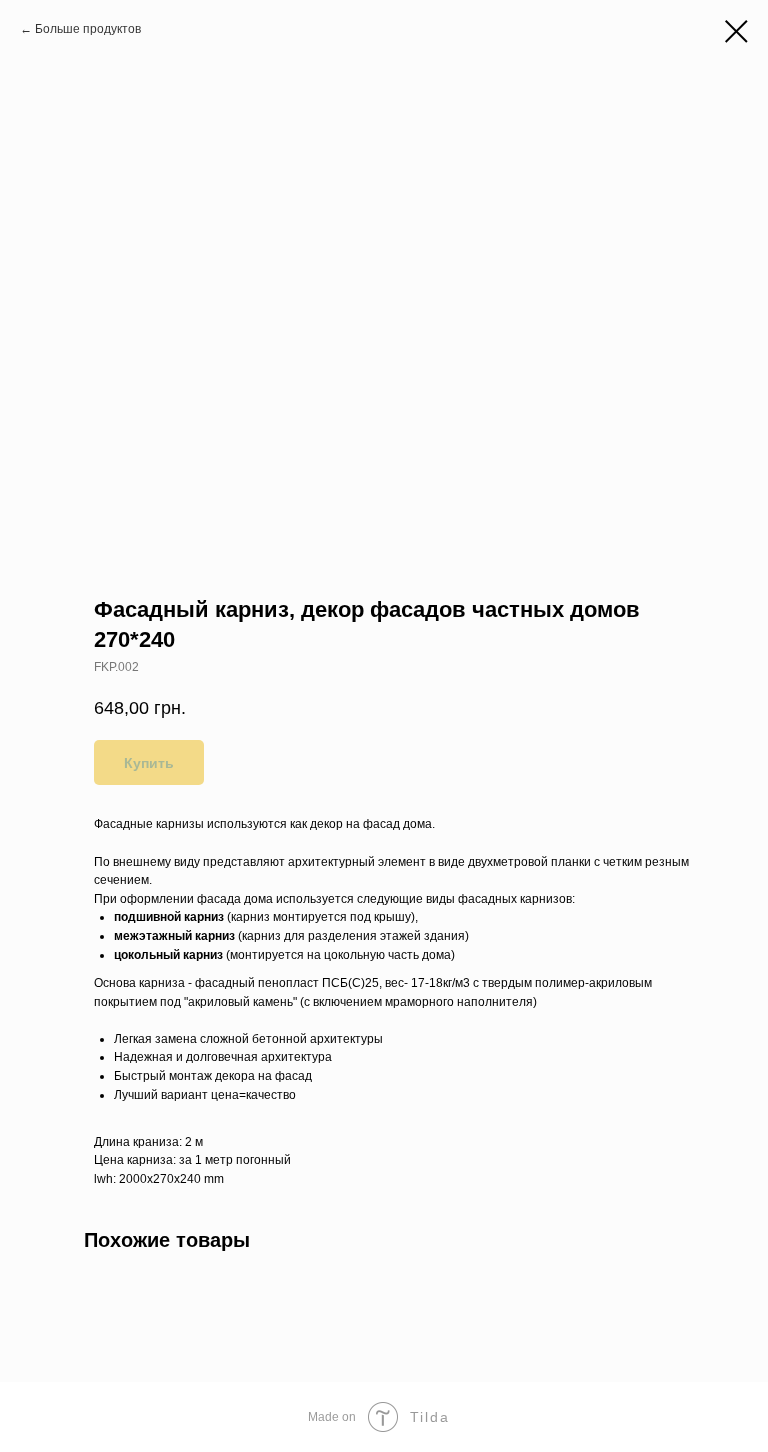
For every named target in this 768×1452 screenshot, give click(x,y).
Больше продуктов (88, 29)
